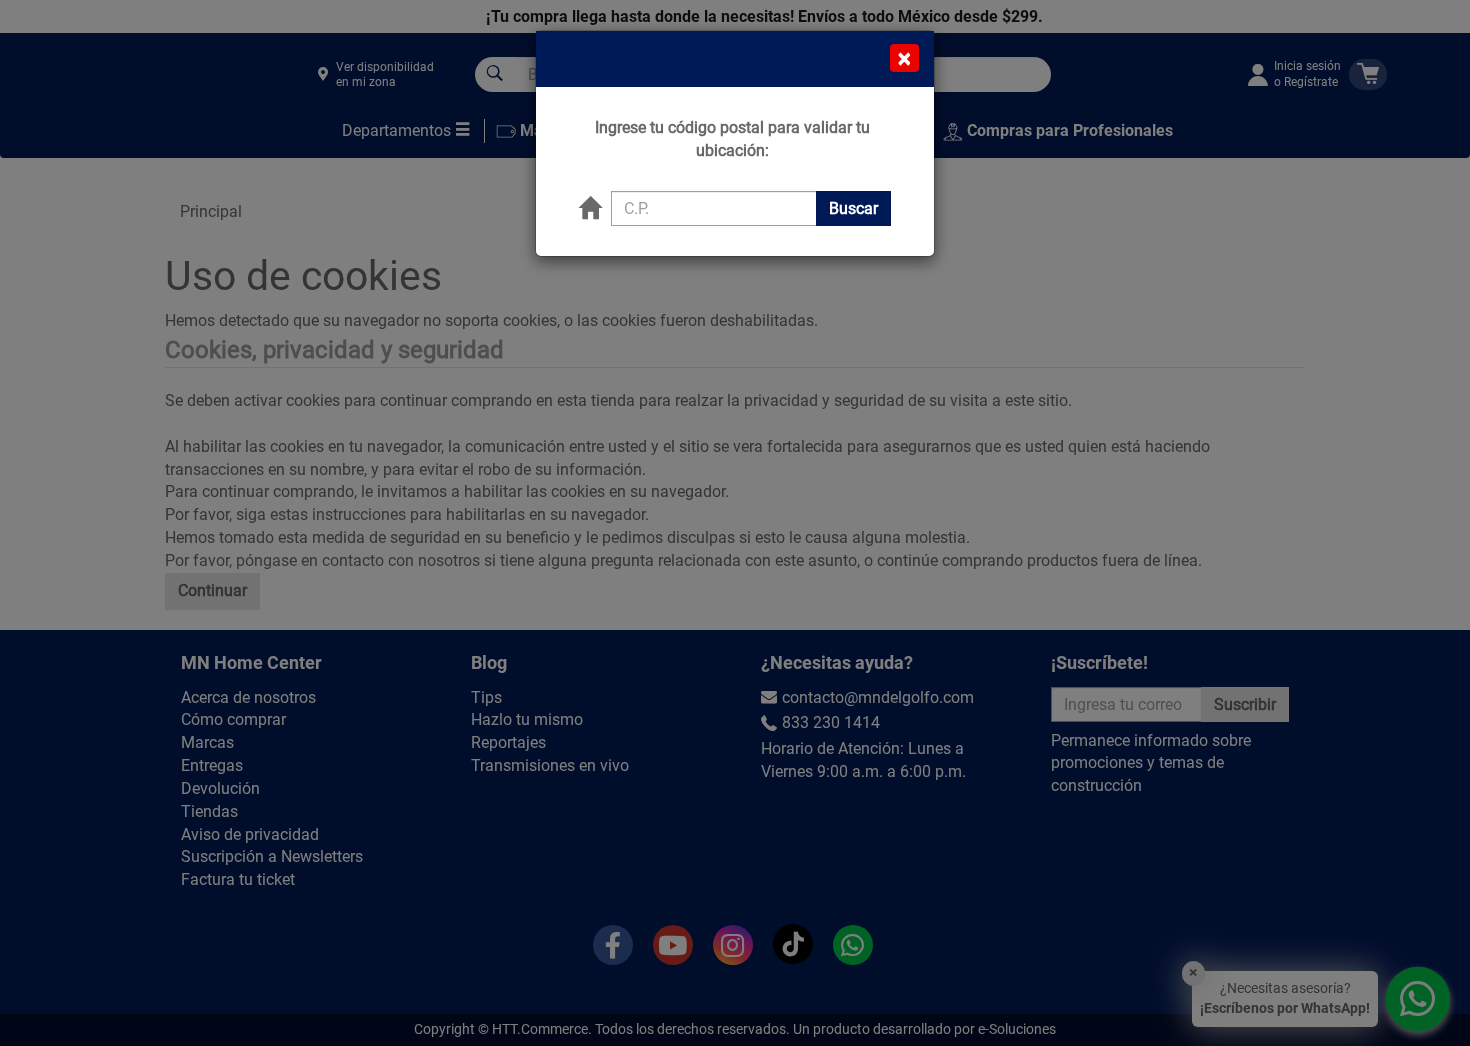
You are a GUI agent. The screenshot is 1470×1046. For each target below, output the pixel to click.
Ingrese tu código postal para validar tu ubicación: (732, 139)
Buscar (853, 208)
